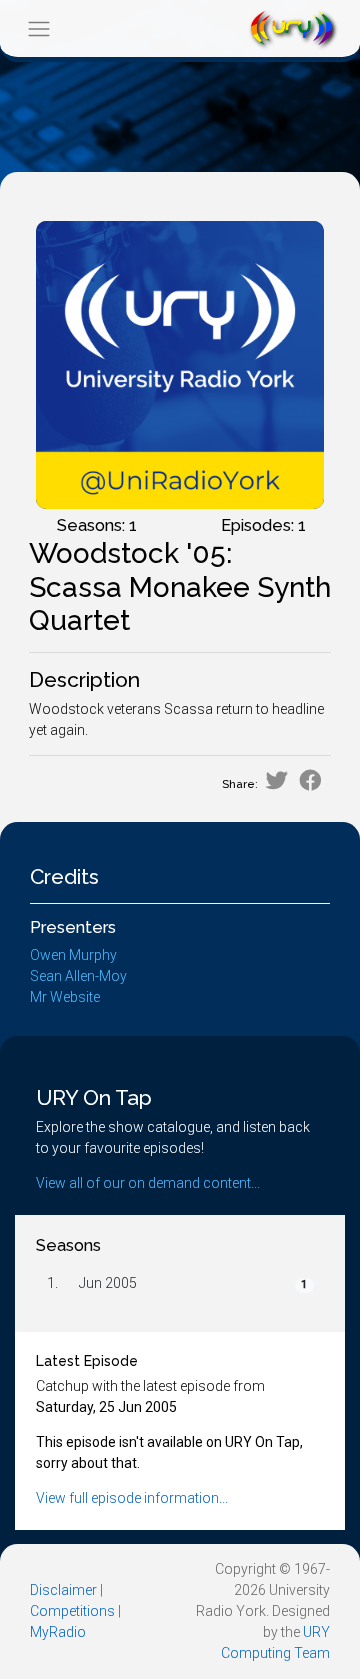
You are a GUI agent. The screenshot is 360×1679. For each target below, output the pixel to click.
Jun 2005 (108, 1283)
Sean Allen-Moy (78, 976)
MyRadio (58, 1632)
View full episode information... (132, 1498)
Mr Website (65, 997)
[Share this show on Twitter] (276, 780)
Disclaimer (63, 1590)
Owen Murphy (73, 955)
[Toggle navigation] (38, 28)
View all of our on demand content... (148, 1183)
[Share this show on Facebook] (310, 780)
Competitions (72, 1611)
